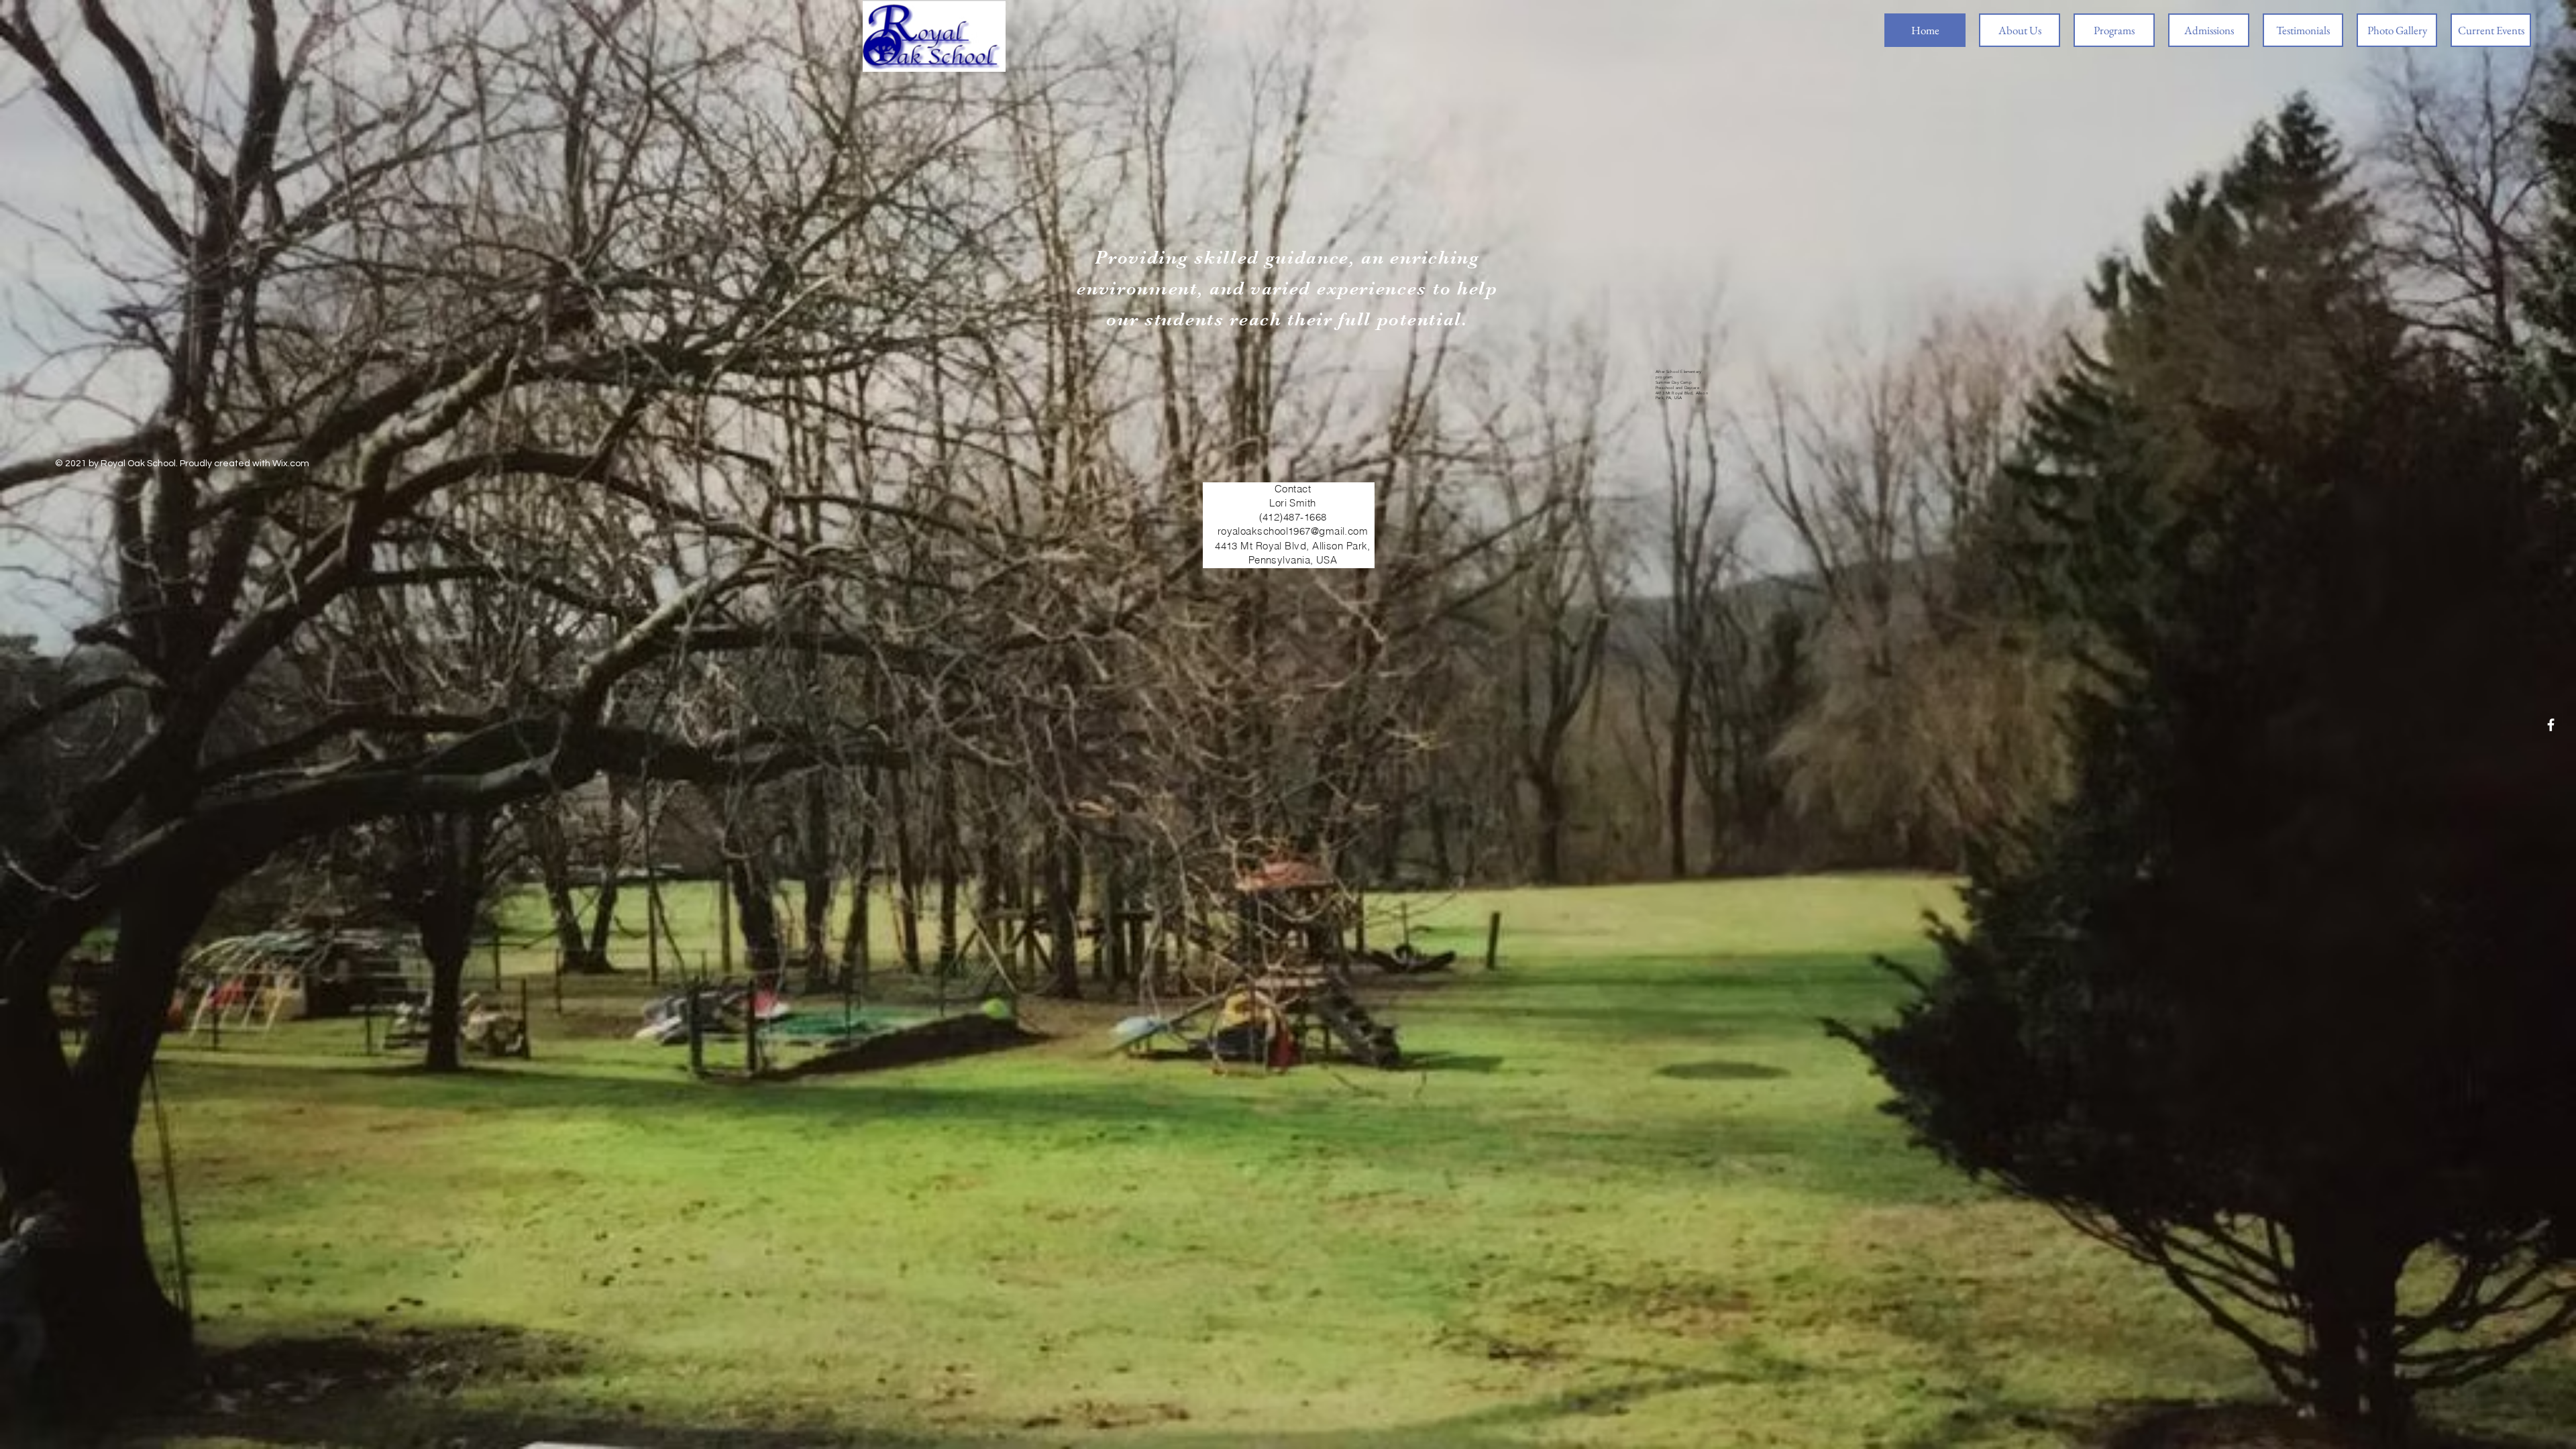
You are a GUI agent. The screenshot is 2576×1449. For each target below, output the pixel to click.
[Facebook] (2551, 725)
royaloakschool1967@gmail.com (1293, 531)
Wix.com (291, 464)
